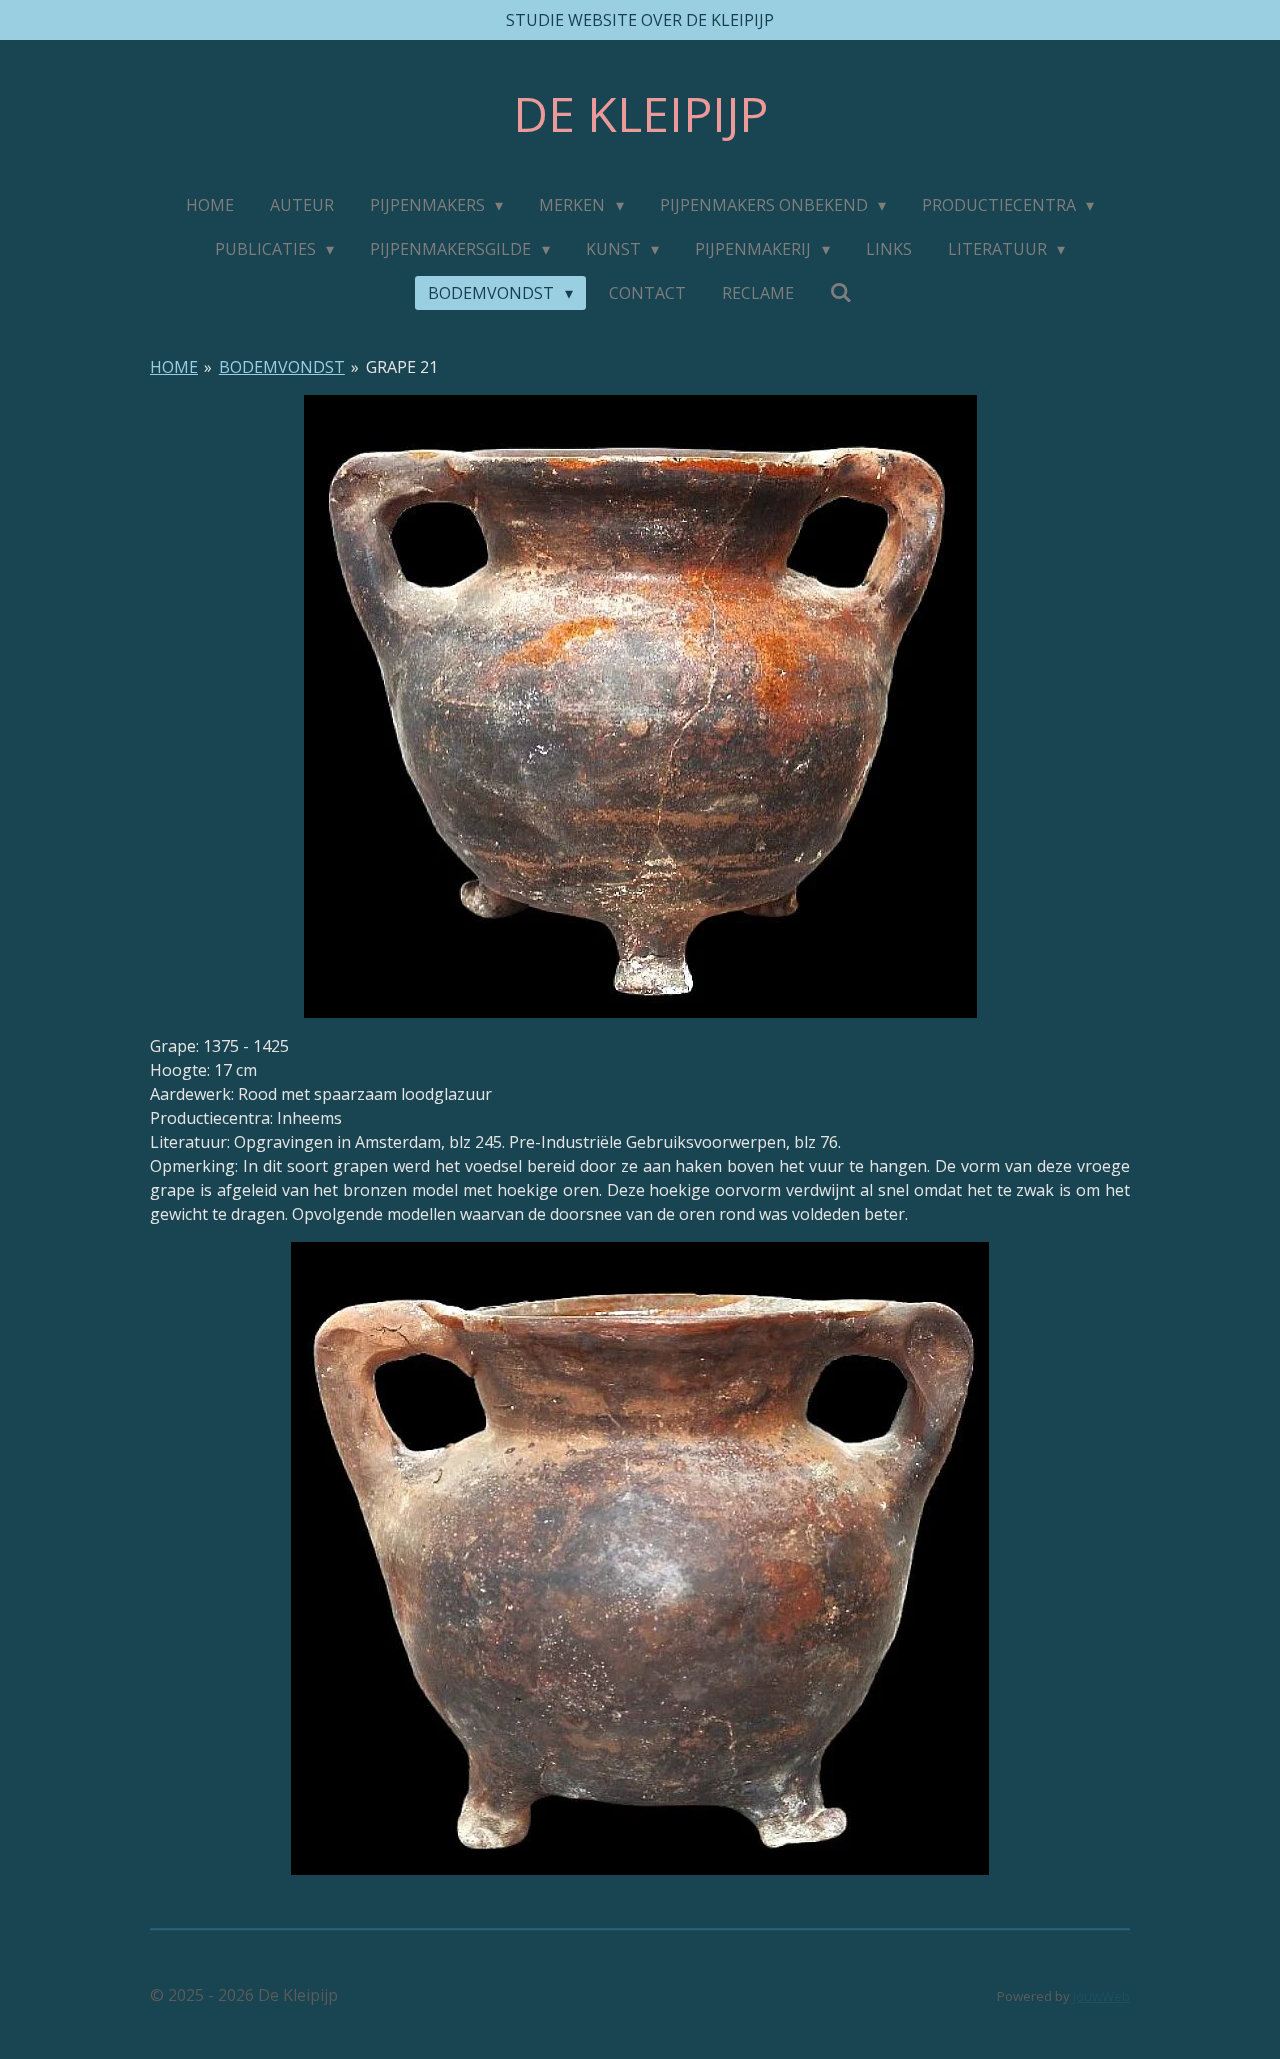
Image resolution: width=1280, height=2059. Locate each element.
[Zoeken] (841, 292)
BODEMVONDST (282, 367)
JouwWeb (1101, 1996)
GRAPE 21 (402, 367)
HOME (174, 367)
